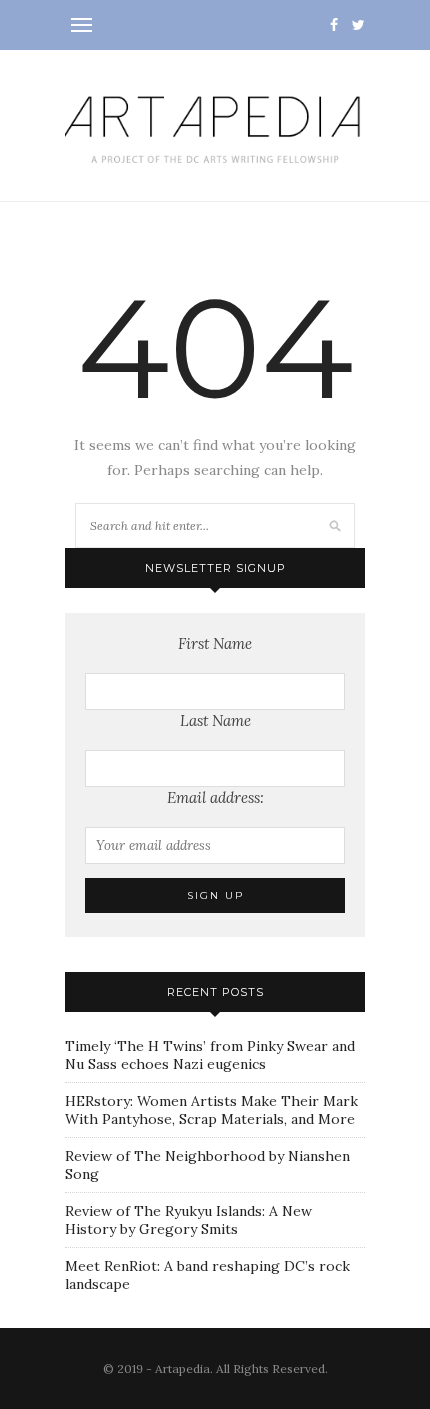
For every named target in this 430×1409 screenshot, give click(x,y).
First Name (215, 643)
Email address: (215, 797)
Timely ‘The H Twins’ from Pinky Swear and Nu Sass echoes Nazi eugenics (210, 1055)
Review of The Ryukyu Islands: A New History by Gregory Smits (188, 1220)
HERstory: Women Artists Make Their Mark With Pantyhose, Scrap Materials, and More (211, 1110)
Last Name (215, 720)
